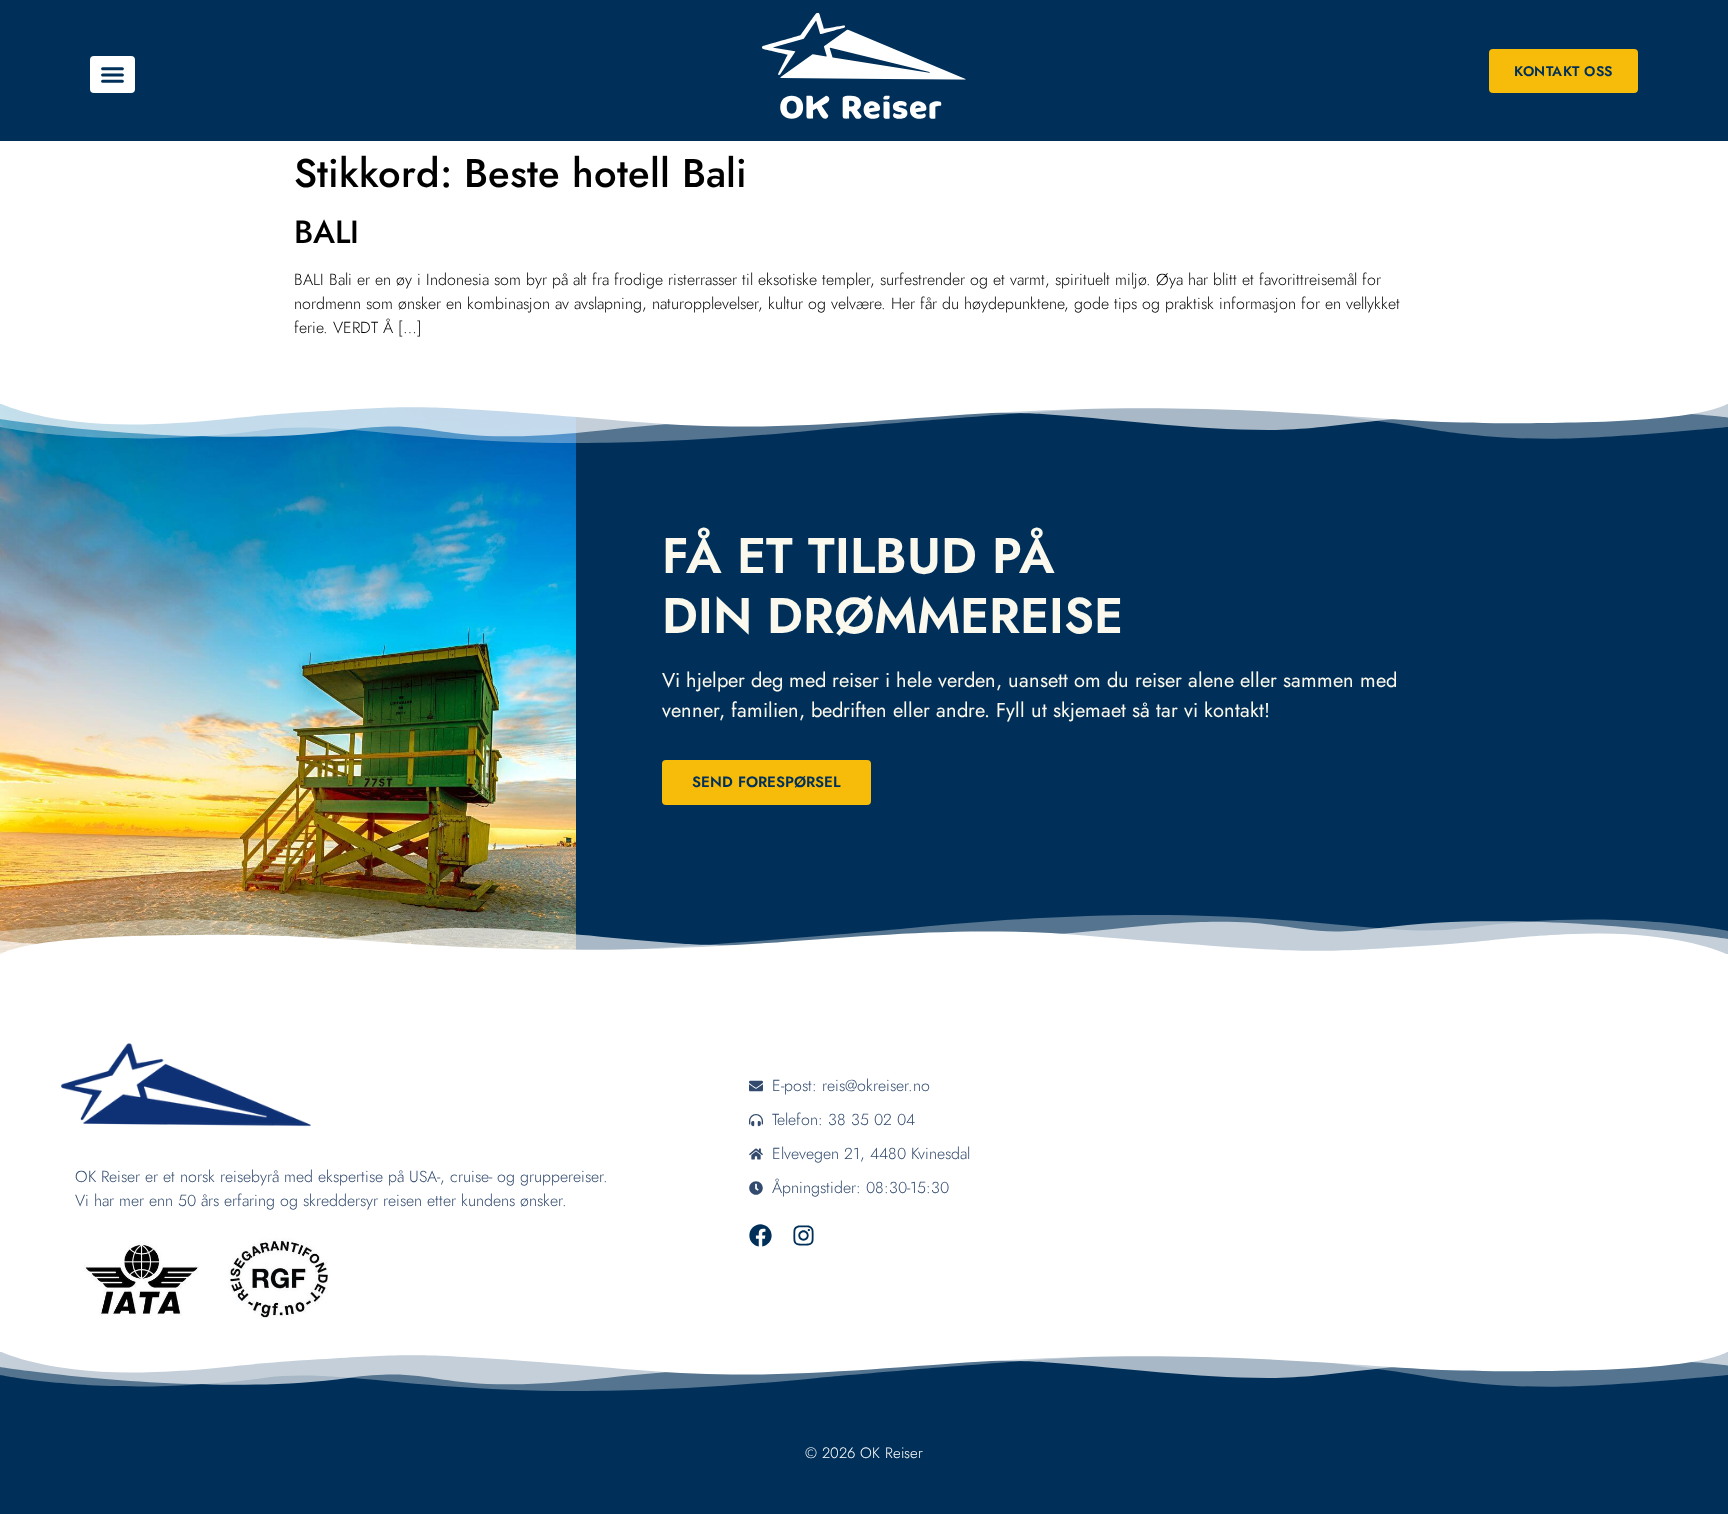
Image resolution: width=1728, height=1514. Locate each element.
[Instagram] (803, 1235)
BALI (326, 232)
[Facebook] (760, 1235)
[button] (112, 75)
